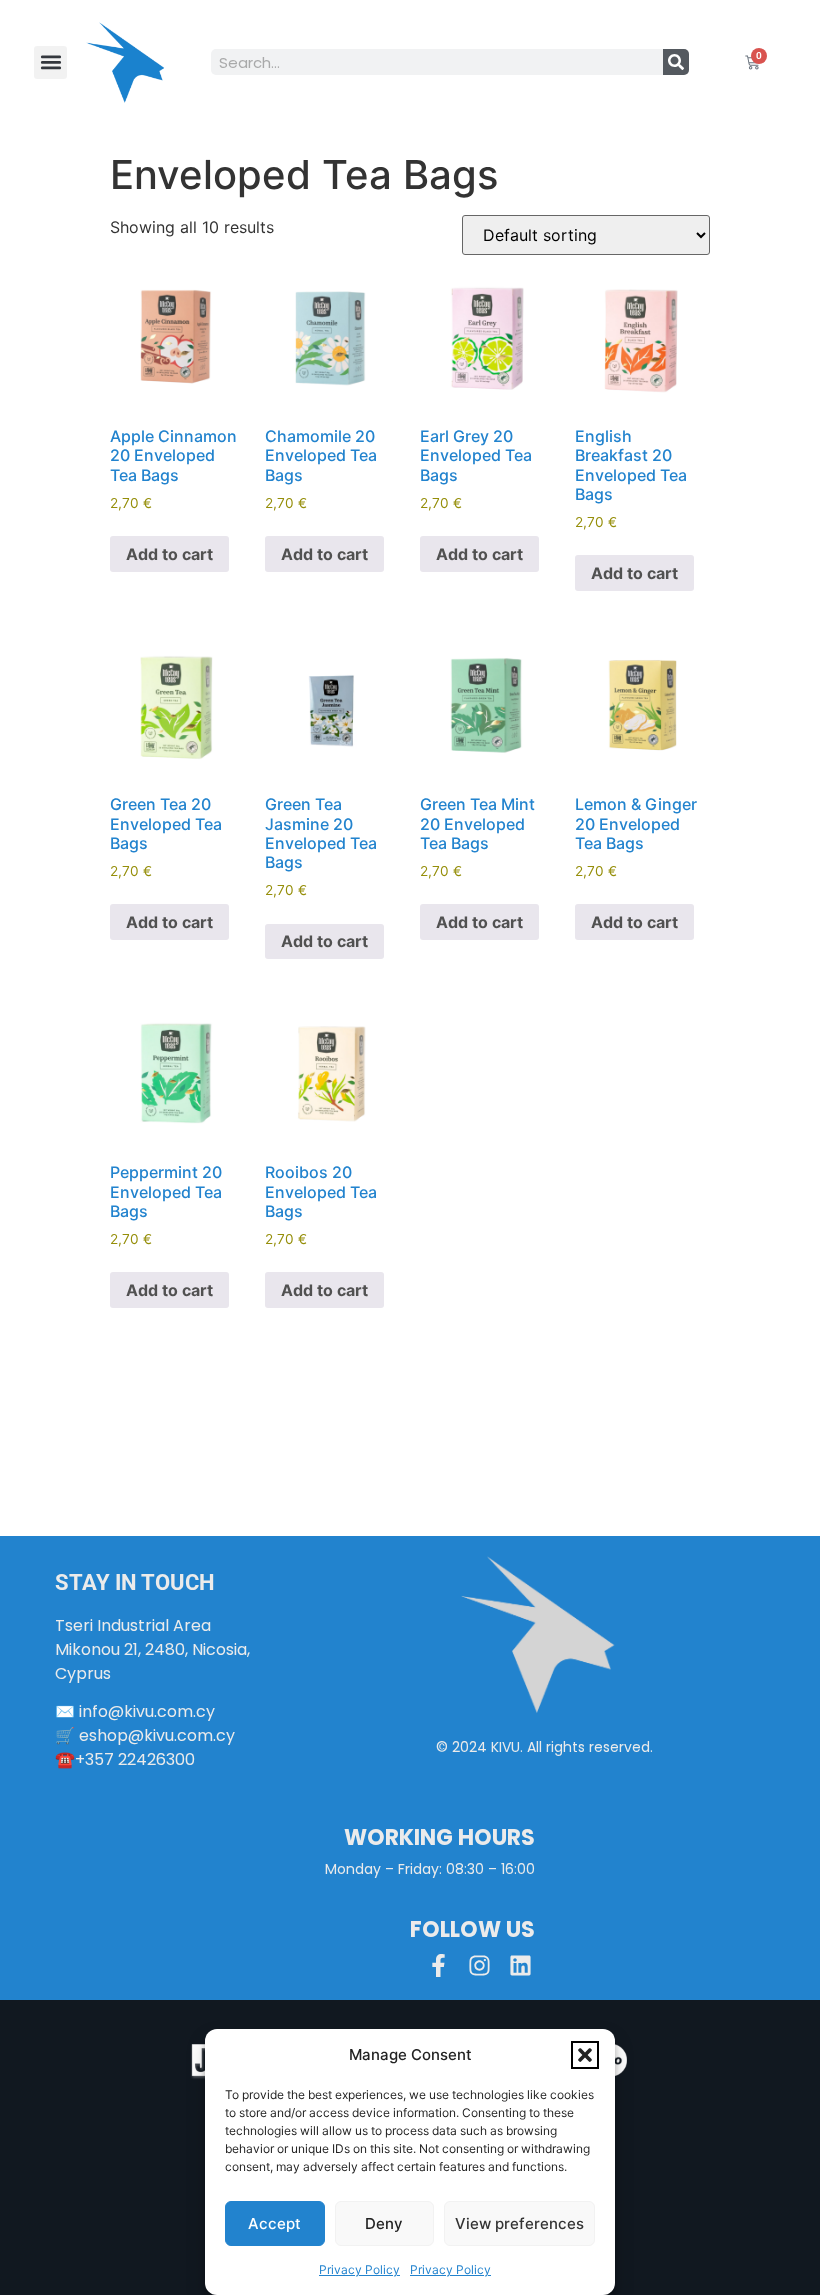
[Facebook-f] (438, 1965)
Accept (274, 2223)
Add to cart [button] (169, 554)
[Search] (676, 62)
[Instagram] (479, 1965)
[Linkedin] (520, 1965)
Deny (384, 2223)
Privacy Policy (359, 2269)
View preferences (519, 2223)
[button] (585, 2055)
